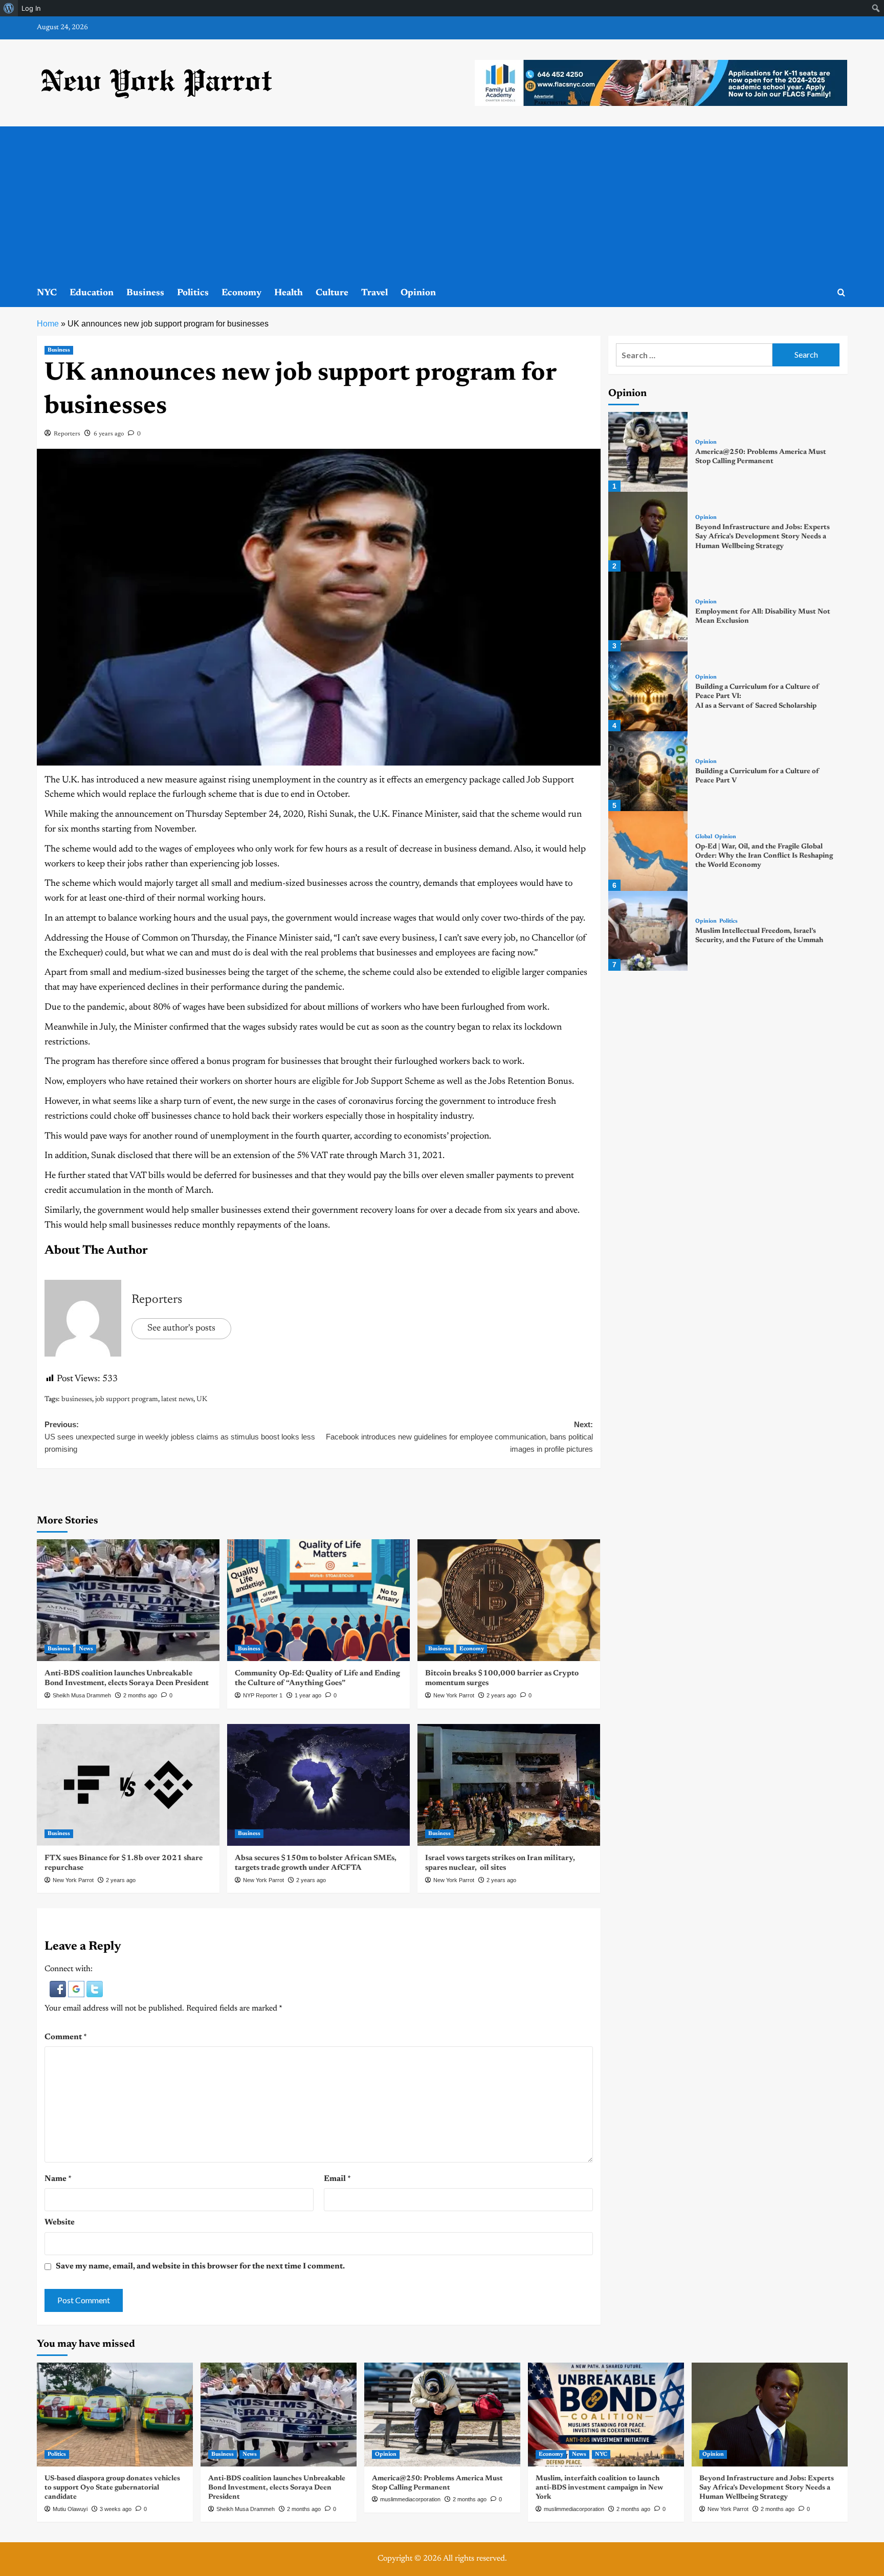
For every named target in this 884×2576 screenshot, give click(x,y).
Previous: (180, 1437)
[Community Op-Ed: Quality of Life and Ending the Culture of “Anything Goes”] (318, 1600)
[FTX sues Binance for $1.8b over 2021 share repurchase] (128, 1785)
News (86, 1649)
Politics (193, 293)
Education (92, 293)
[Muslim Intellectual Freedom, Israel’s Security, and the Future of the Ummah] (648, 931)
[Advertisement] (442, 203)
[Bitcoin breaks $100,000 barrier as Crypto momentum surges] (509, 1600)
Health (289, 293)
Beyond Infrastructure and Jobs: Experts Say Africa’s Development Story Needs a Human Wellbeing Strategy (763, 537)
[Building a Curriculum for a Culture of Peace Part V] (648, 771)
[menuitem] (9, 8)
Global (704, 837)
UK (202, 1400)
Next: (459, 1437)
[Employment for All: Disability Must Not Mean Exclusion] (648, 612)
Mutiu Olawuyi (70, 2509)
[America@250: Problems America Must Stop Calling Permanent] (648, 452)
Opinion (418, 293)
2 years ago (501, 1695)
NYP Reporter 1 (263, 1695)
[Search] (841, 293)
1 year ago (308, 1695)
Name (58, 2179)
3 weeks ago (116, 2509)
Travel (374, 293)
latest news (177, 1400)
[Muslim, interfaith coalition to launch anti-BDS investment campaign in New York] (606, 2415)
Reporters (67, 434)
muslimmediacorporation (410, 2499)
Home (48, 324)
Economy (241, 293)
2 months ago (140, 1695)
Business (145, 293)
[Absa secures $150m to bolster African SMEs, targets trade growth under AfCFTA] (318, 1785)
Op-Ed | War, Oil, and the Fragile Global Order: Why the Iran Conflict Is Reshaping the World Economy (764, 856)
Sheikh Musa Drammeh (82, 1695)
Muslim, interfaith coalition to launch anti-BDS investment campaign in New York (599, 2488)
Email (337, 2179)
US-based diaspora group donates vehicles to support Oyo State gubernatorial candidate (112, 2488)
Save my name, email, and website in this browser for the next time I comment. (200, 2266)
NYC (47, 293)
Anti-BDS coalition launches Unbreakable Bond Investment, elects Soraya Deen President (277, 2488)
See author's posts (181, 1328)
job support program (127, 1400)
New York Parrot (454, 1695)
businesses (77, 1400)
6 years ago (109, 434)
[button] (59, 1989)
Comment (66, 2037)
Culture (332, 293)
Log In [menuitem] (31, 8)
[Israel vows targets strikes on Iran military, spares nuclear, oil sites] (509, 1785)
